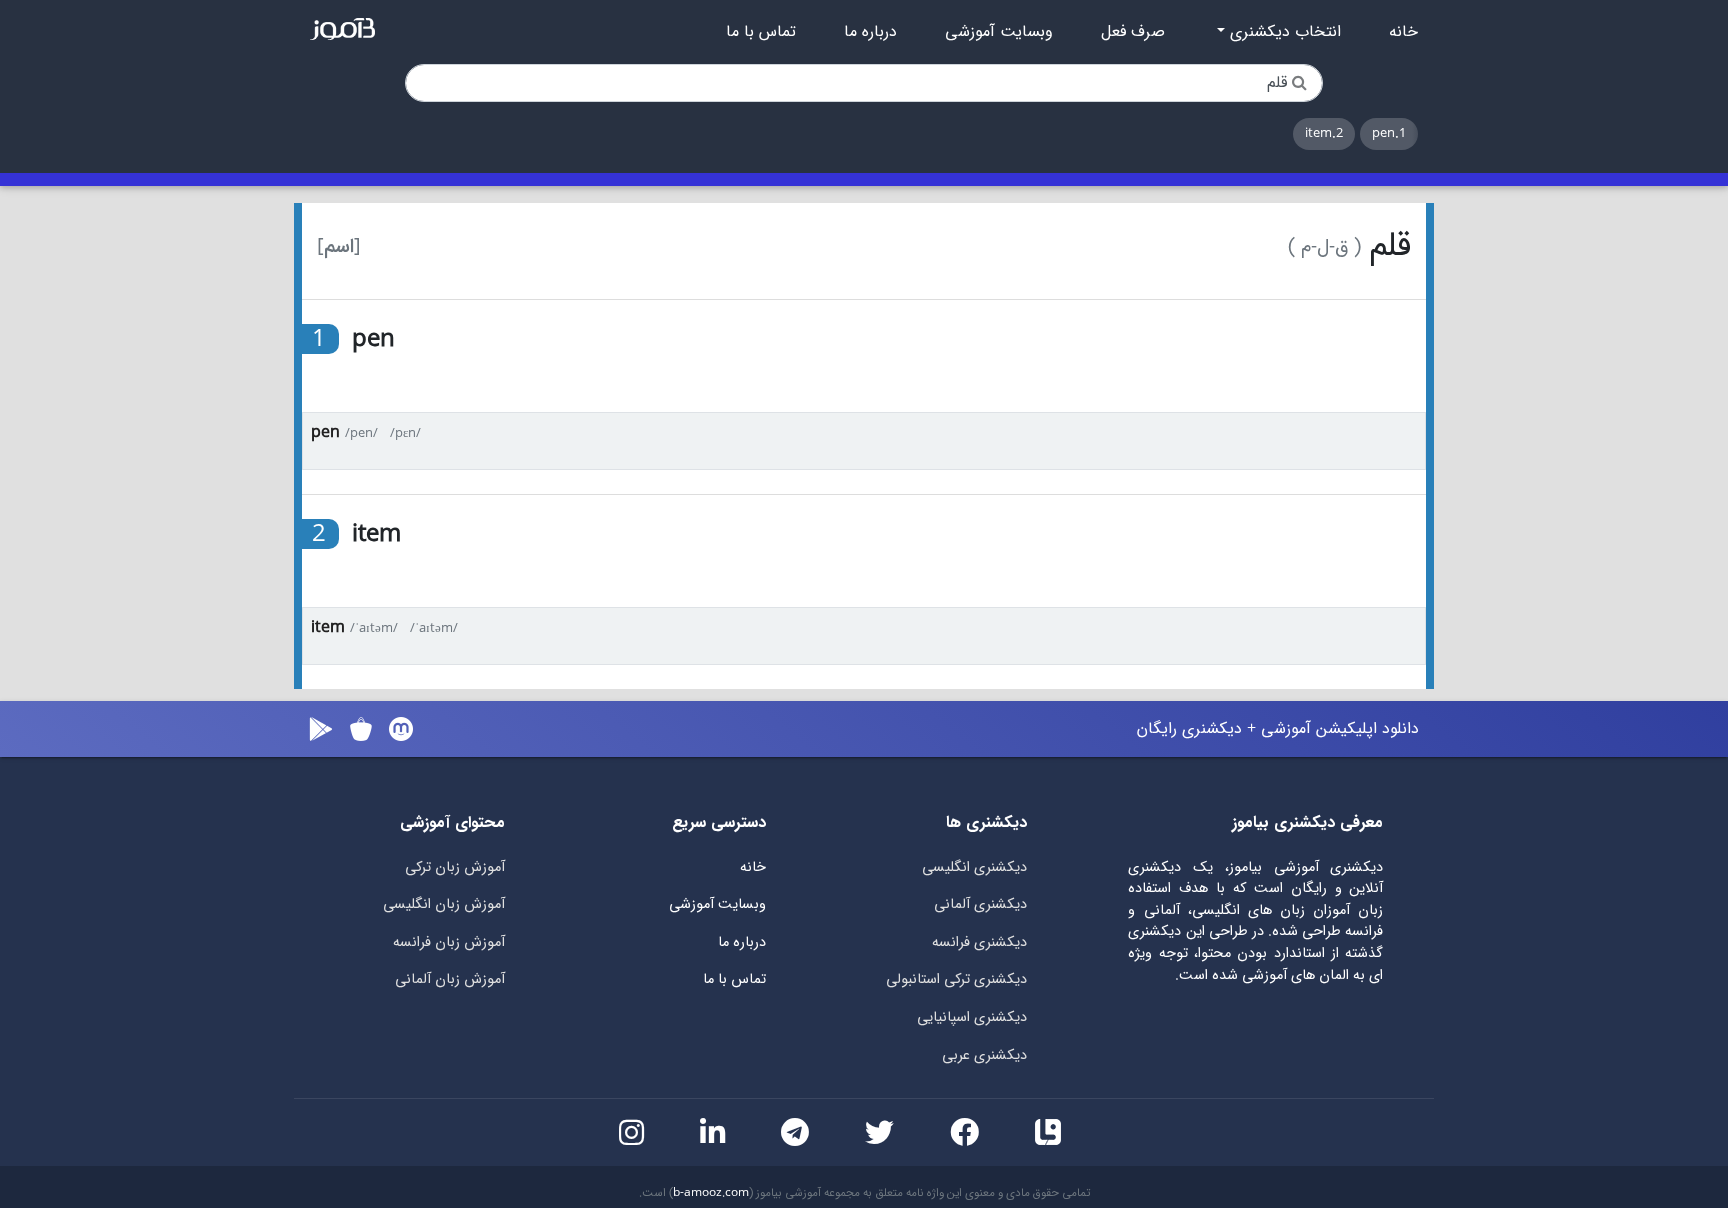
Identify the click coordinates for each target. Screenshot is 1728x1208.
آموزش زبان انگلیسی (444, 904)
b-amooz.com (711, 1193)
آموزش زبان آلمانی (450, 979)
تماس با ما (761, 32)
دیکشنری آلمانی (980, 904)
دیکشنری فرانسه (979, 942)
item (328, 627)
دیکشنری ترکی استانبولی (956, 979)
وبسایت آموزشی (999, 32)
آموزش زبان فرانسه (449, 942)
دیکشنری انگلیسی (974, 867)
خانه (1403, 32)
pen (325, 432)
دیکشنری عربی (984, 1055)
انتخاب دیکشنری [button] (1283, 32)
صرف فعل (1133, 32)
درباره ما (870, 32)
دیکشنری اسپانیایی (972, 1017)
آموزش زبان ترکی (455, 867)
